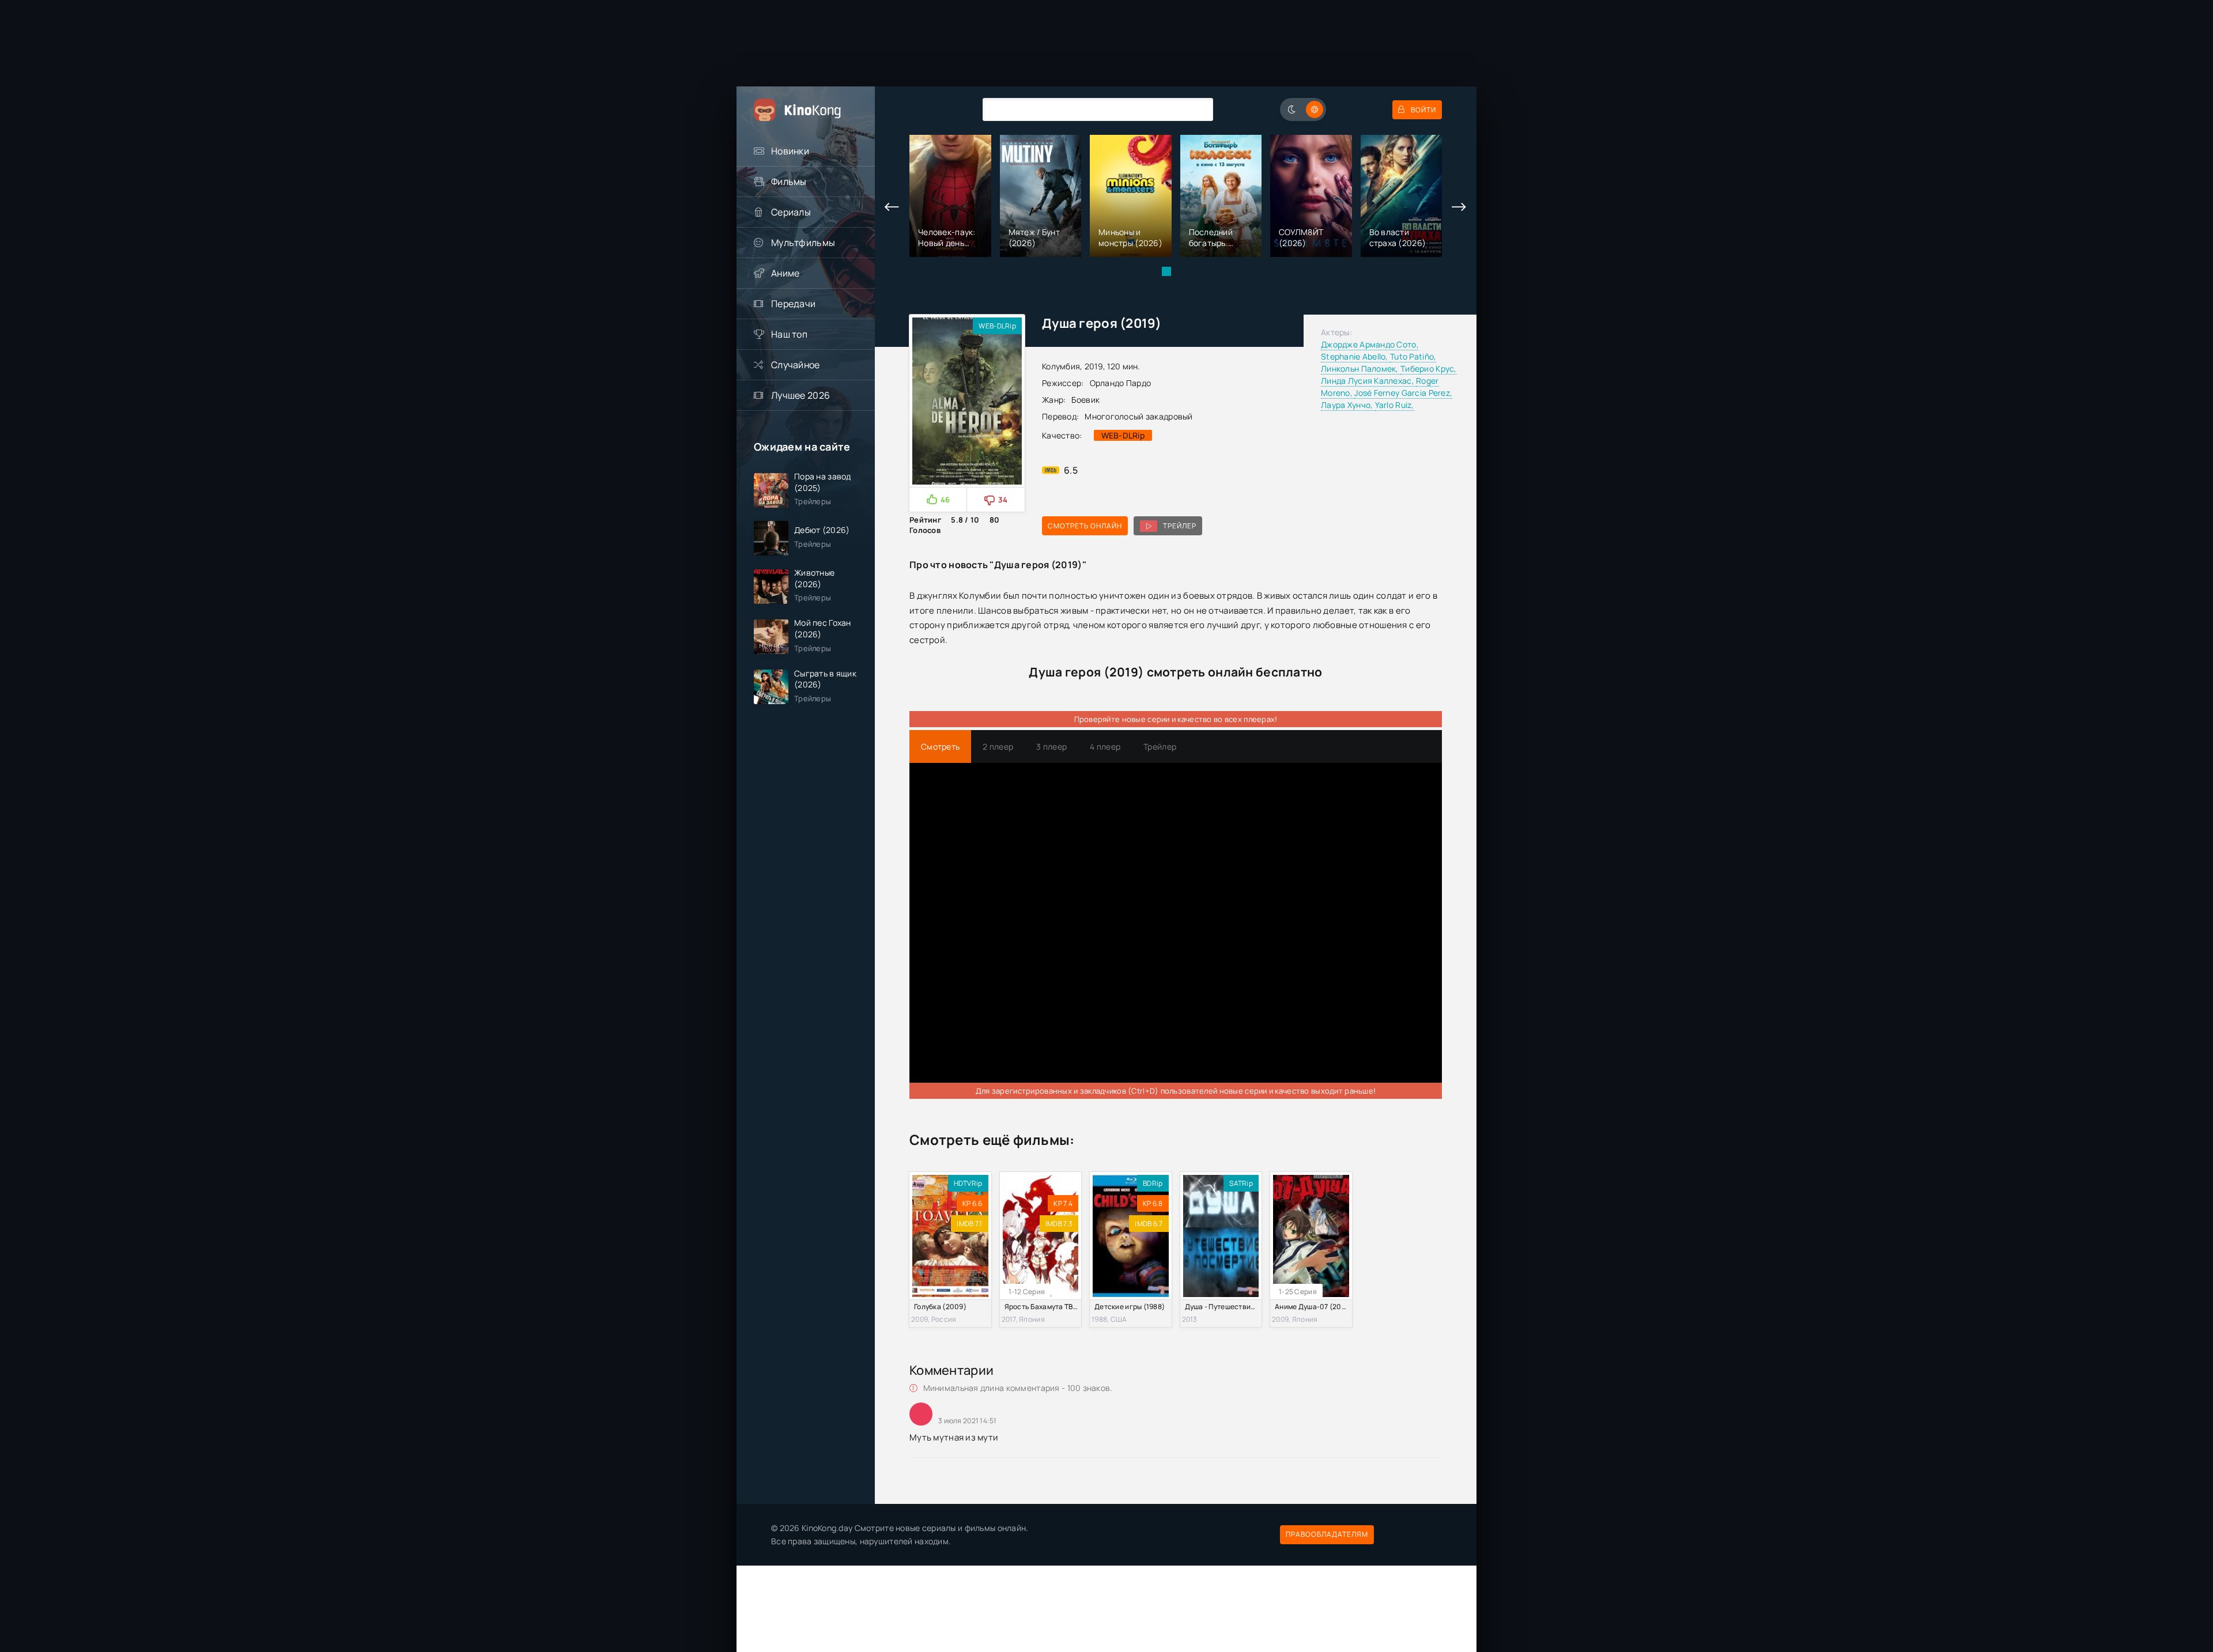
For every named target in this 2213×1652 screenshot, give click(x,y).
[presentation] (892, 207)
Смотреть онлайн (1085, 526)
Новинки (790, 151)
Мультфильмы (803, 243)
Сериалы (791, 212)
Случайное (796, 365)
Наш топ (789, 334)
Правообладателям (1327, 1534)
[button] (1166, 271)
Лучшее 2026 (800, 395)
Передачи (793, 304)
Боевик (1085, 400)
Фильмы (789, 182)
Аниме (785, 273)
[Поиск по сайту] (1196, 109)
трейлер (1180, 526)
